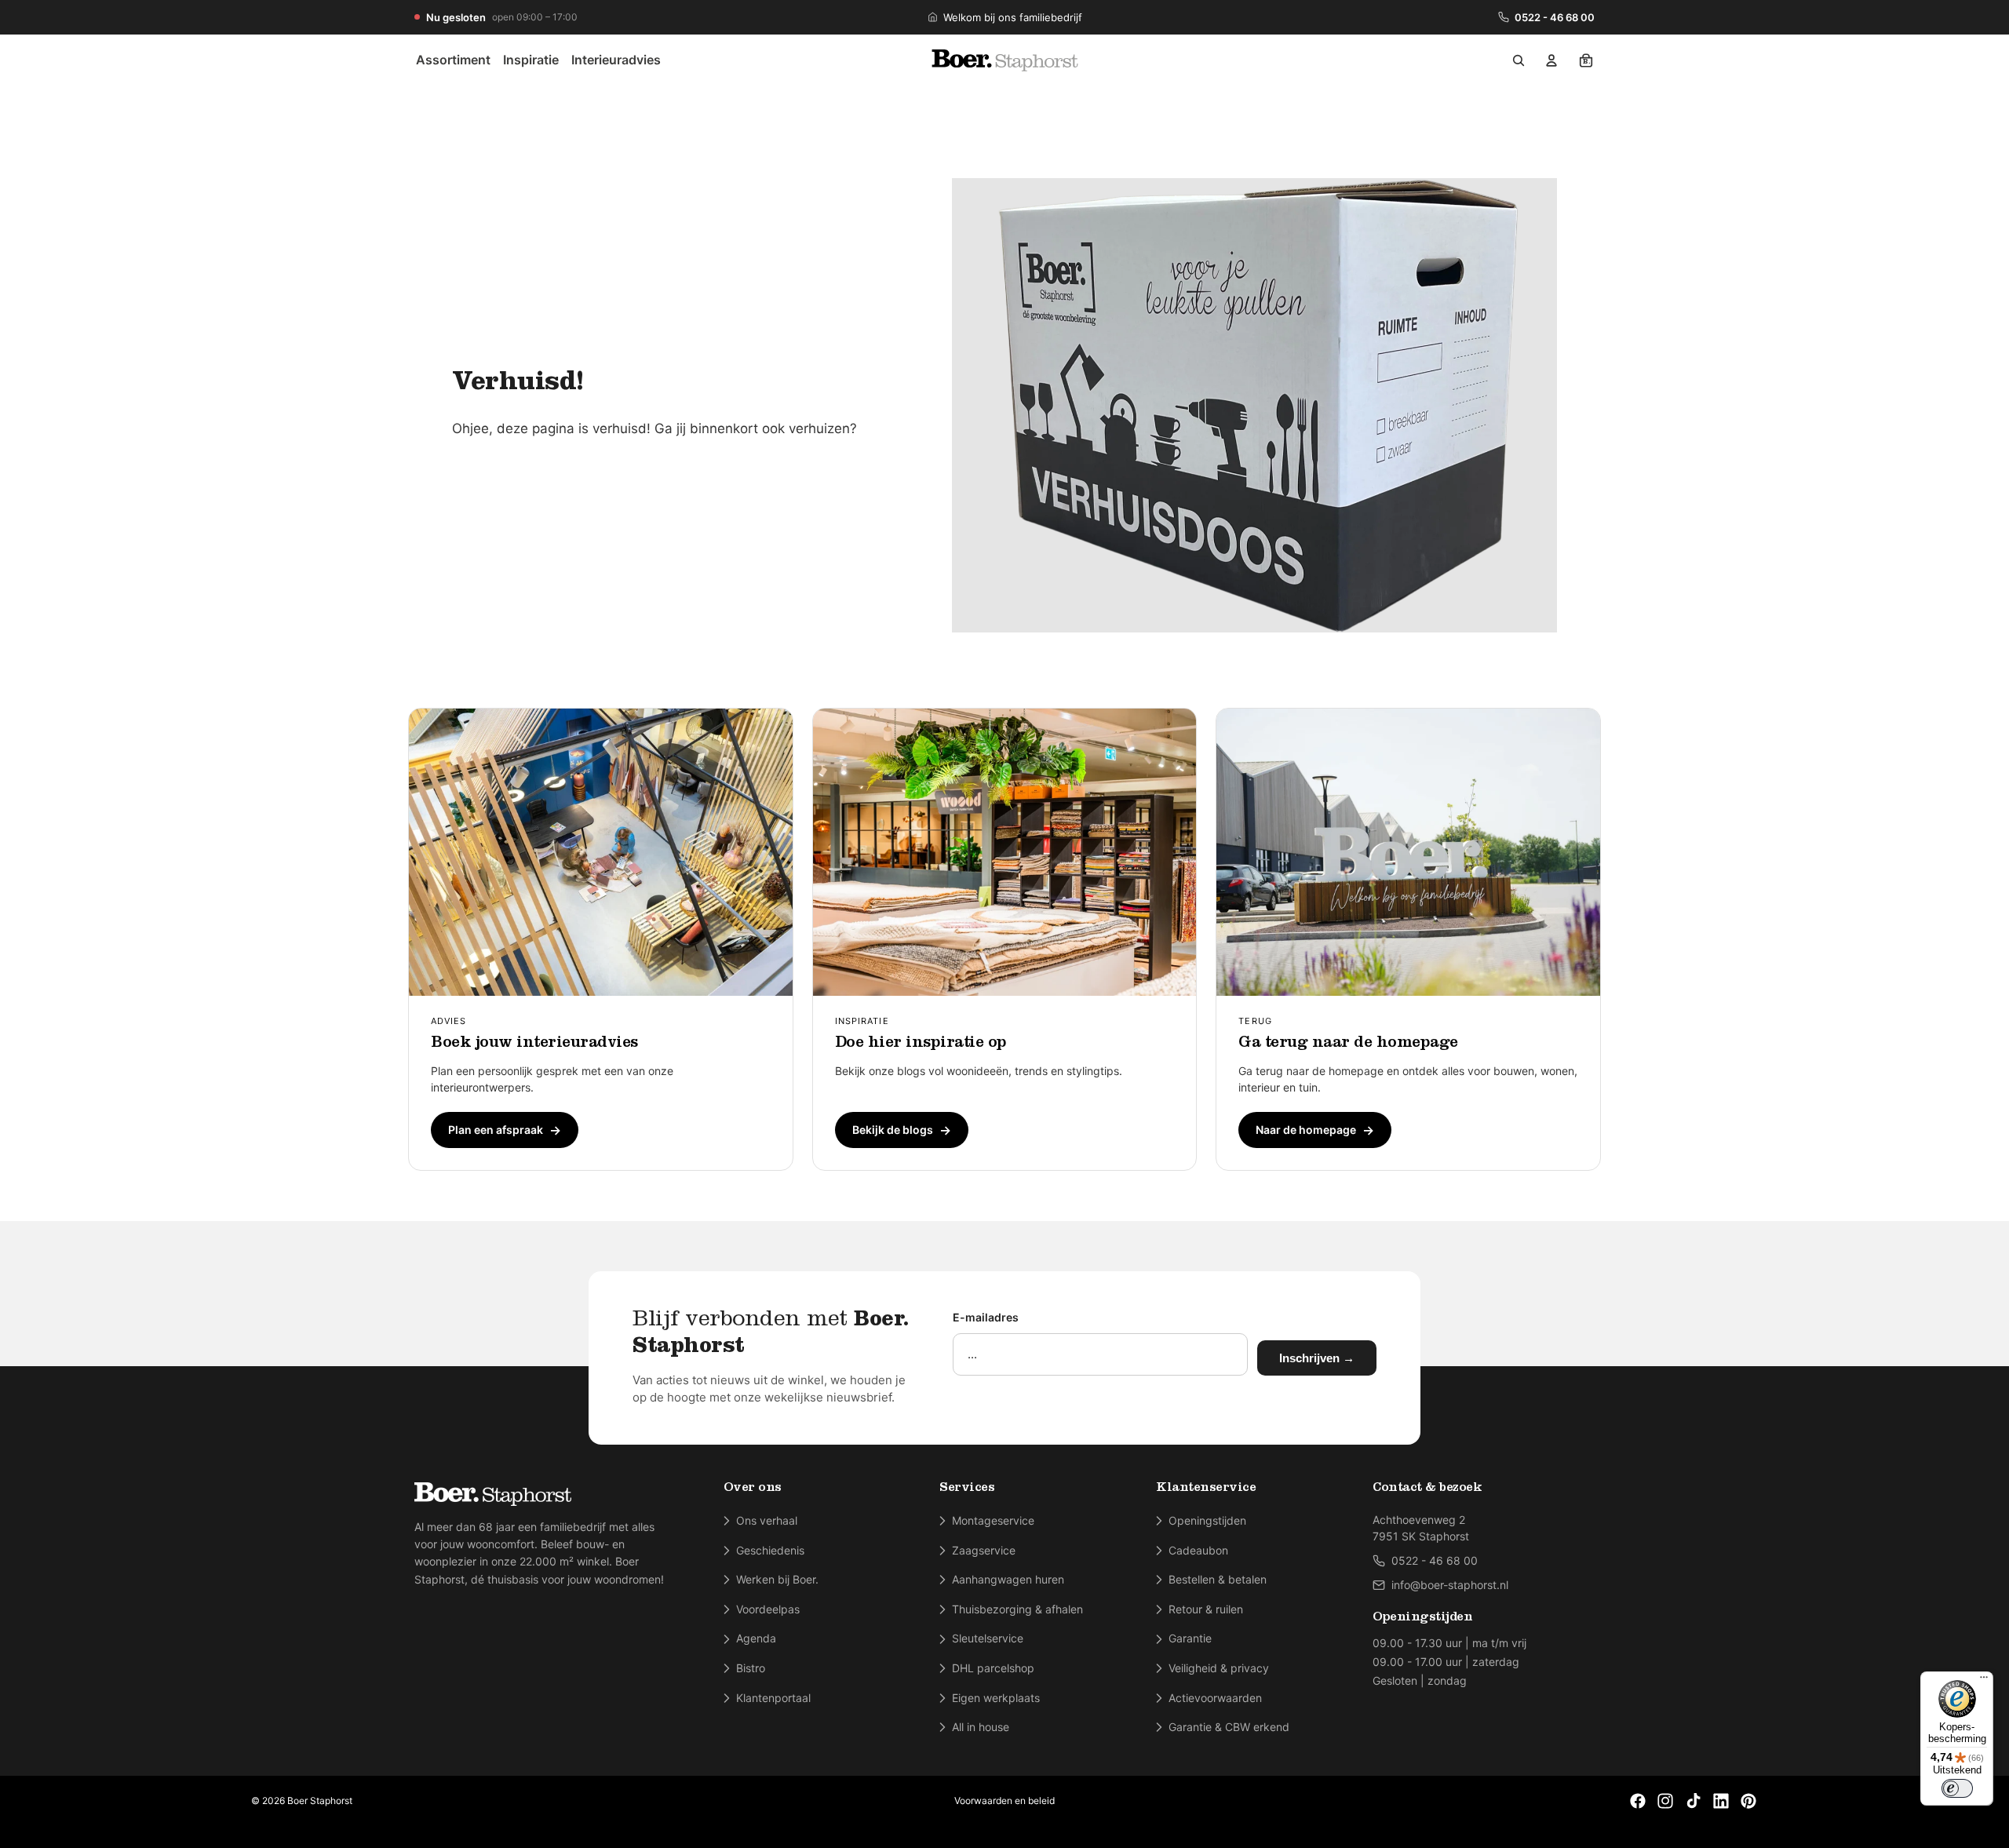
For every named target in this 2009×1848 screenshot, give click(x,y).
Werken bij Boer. (777, 1579)
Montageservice (993, 1520)
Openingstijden (1207, 1520)
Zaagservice (984, 1550)
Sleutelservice (988, 1638)
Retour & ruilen (1206, 1609)
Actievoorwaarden (1215, 1698)
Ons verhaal (767, 1520)
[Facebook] (1638, 1801)
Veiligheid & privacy (1219, 1668)
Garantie (1190, 1638)
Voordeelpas (768, 1609)
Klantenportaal (773, 1698)
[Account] (1551, 60)
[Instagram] (1665, 1801)
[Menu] (1984, 1681)
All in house (981, 1727)
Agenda (756, 1638)
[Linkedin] (1721, 1801)
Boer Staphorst (320, 1801)
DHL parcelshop (993, 1668)
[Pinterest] (1748, 1801)
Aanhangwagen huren (1008, 1579)
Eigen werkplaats (996, 1698)
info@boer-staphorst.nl (1450, 1585)
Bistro (751, 1668)
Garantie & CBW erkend (1229, 1727)
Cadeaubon (1198, 1550)
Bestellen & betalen (1218, 1579)
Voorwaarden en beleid (1004, 1801)
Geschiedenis (770, 1550)
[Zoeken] (1519, 60)
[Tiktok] (1694, 1801)
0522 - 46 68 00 (1555, 17)
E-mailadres (986, 1317)
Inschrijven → (1317, 1358)
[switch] (1957, 1788)
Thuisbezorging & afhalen (1017, 1609)
